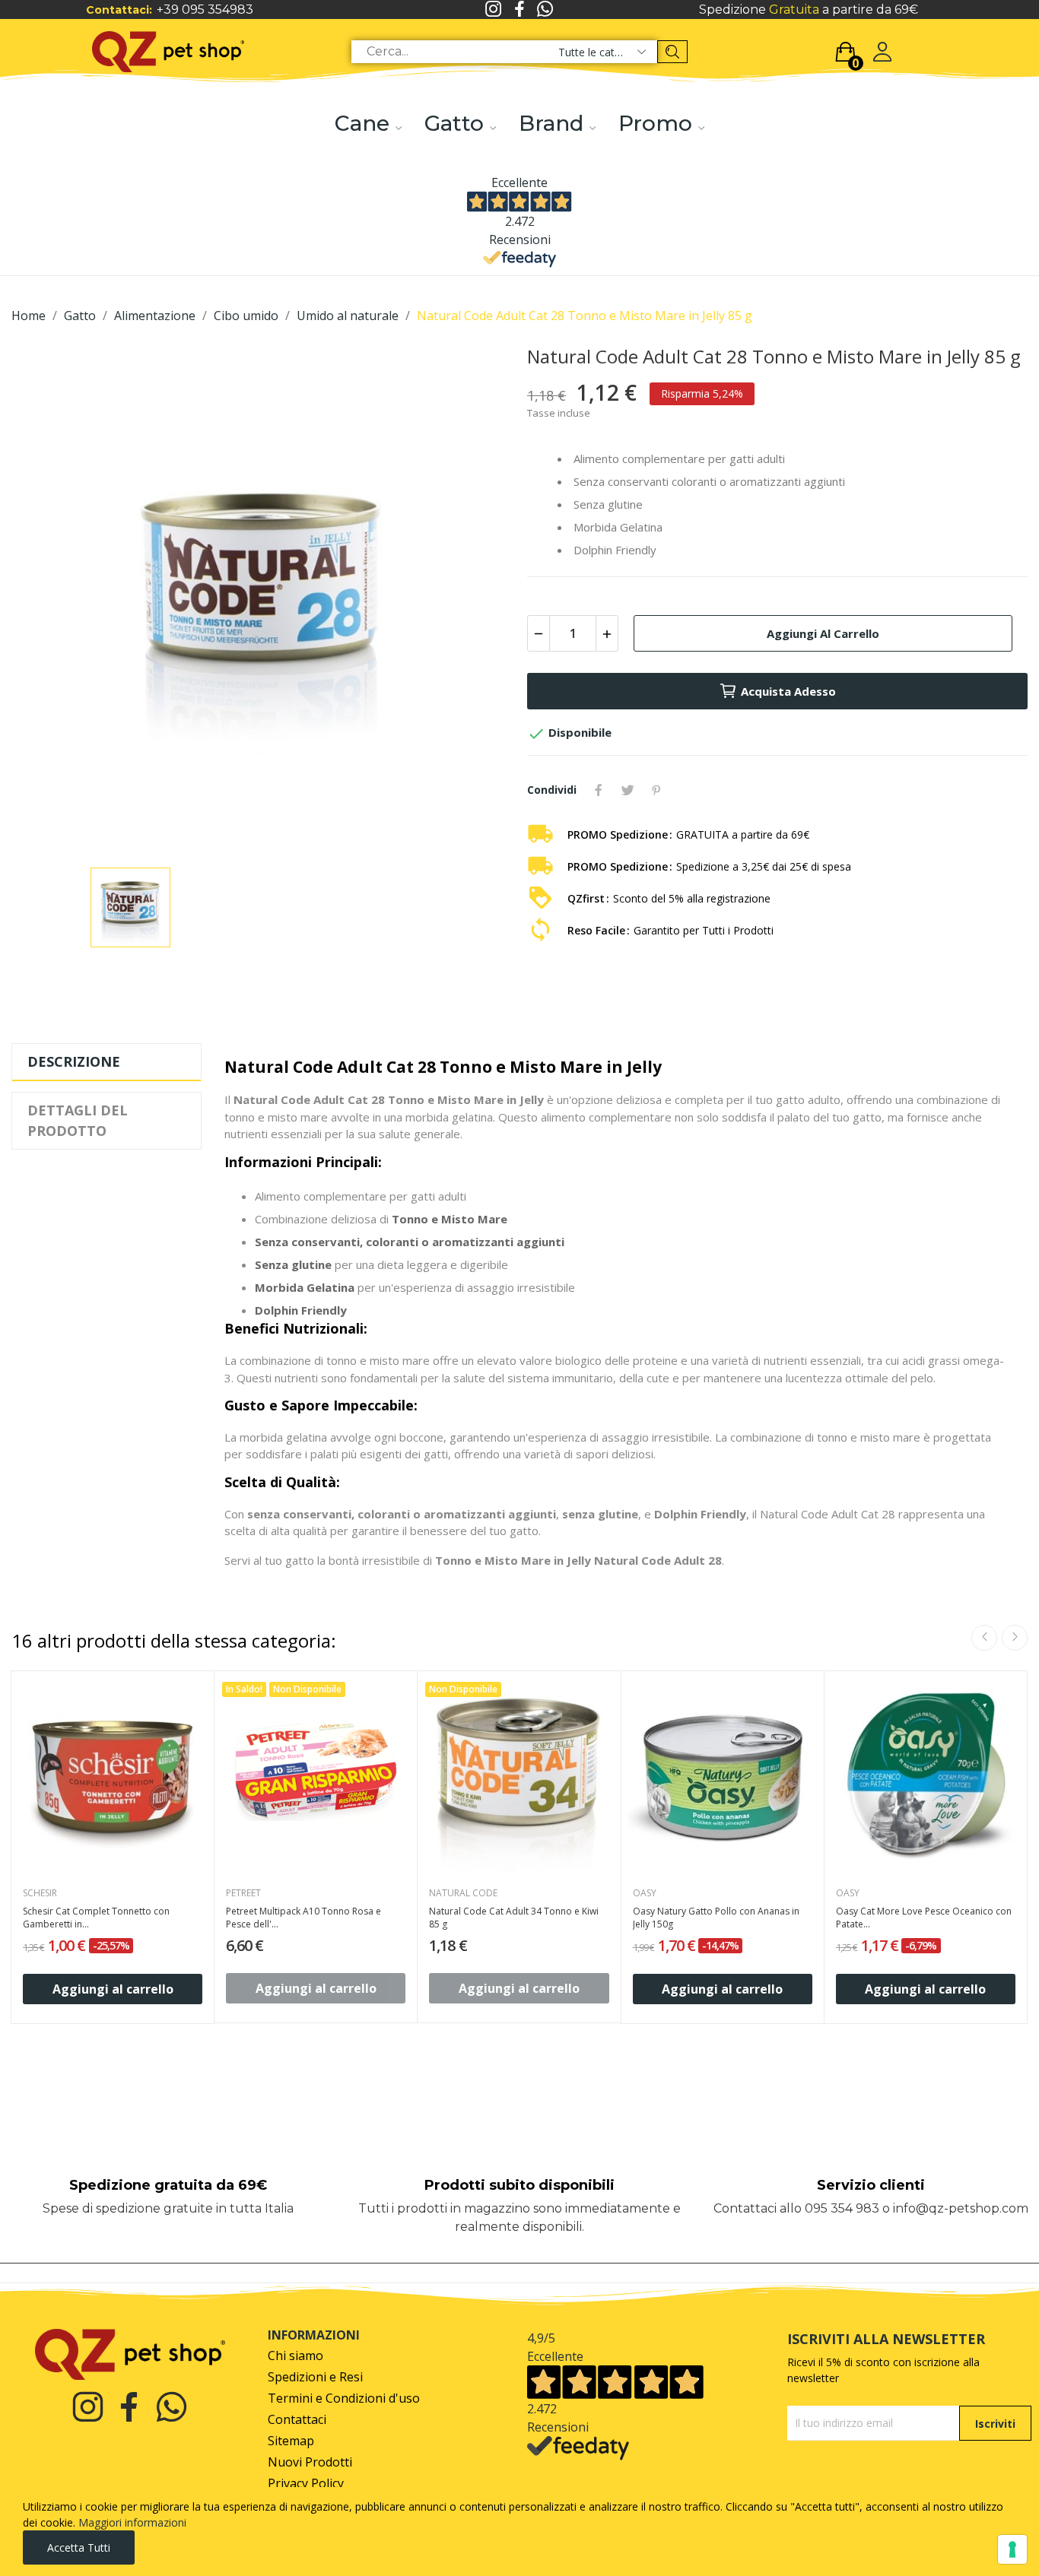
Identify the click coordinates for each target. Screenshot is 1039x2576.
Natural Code (463, 1893)
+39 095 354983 (205, 10)
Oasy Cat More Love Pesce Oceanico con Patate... (924, 1918)
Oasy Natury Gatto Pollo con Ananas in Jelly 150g (716, 1918)
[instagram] (494, 10)
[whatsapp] (545, 10)
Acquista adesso (788, 691)
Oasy (645, 1893)
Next (1015, 1638)
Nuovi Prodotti (310, 2462)
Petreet (243, 1893)
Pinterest (656, 790)
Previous (984, 1638)
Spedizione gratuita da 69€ (168, 2185)
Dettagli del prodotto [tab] (78, 1120)
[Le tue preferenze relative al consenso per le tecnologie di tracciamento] (1012, 2549)
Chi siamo (295, 2356)
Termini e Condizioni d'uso (344, 2398)
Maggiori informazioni (132, 2522)
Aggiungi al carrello (823, 633)
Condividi (599, 790)
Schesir (40, 1893)
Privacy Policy (306, 2484)
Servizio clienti (871, 2185)
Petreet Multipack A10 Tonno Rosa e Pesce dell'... (303, 1918)
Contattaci (297, 2420)
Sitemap (291, 2441)
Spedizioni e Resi (315, 2377)
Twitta (628, 790)
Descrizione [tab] (74, 1061)
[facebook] (519, 10)
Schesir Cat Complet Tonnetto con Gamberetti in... (96, 1918)
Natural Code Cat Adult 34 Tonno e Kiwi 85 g (514, 1918)
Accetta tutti (79, 2547)
